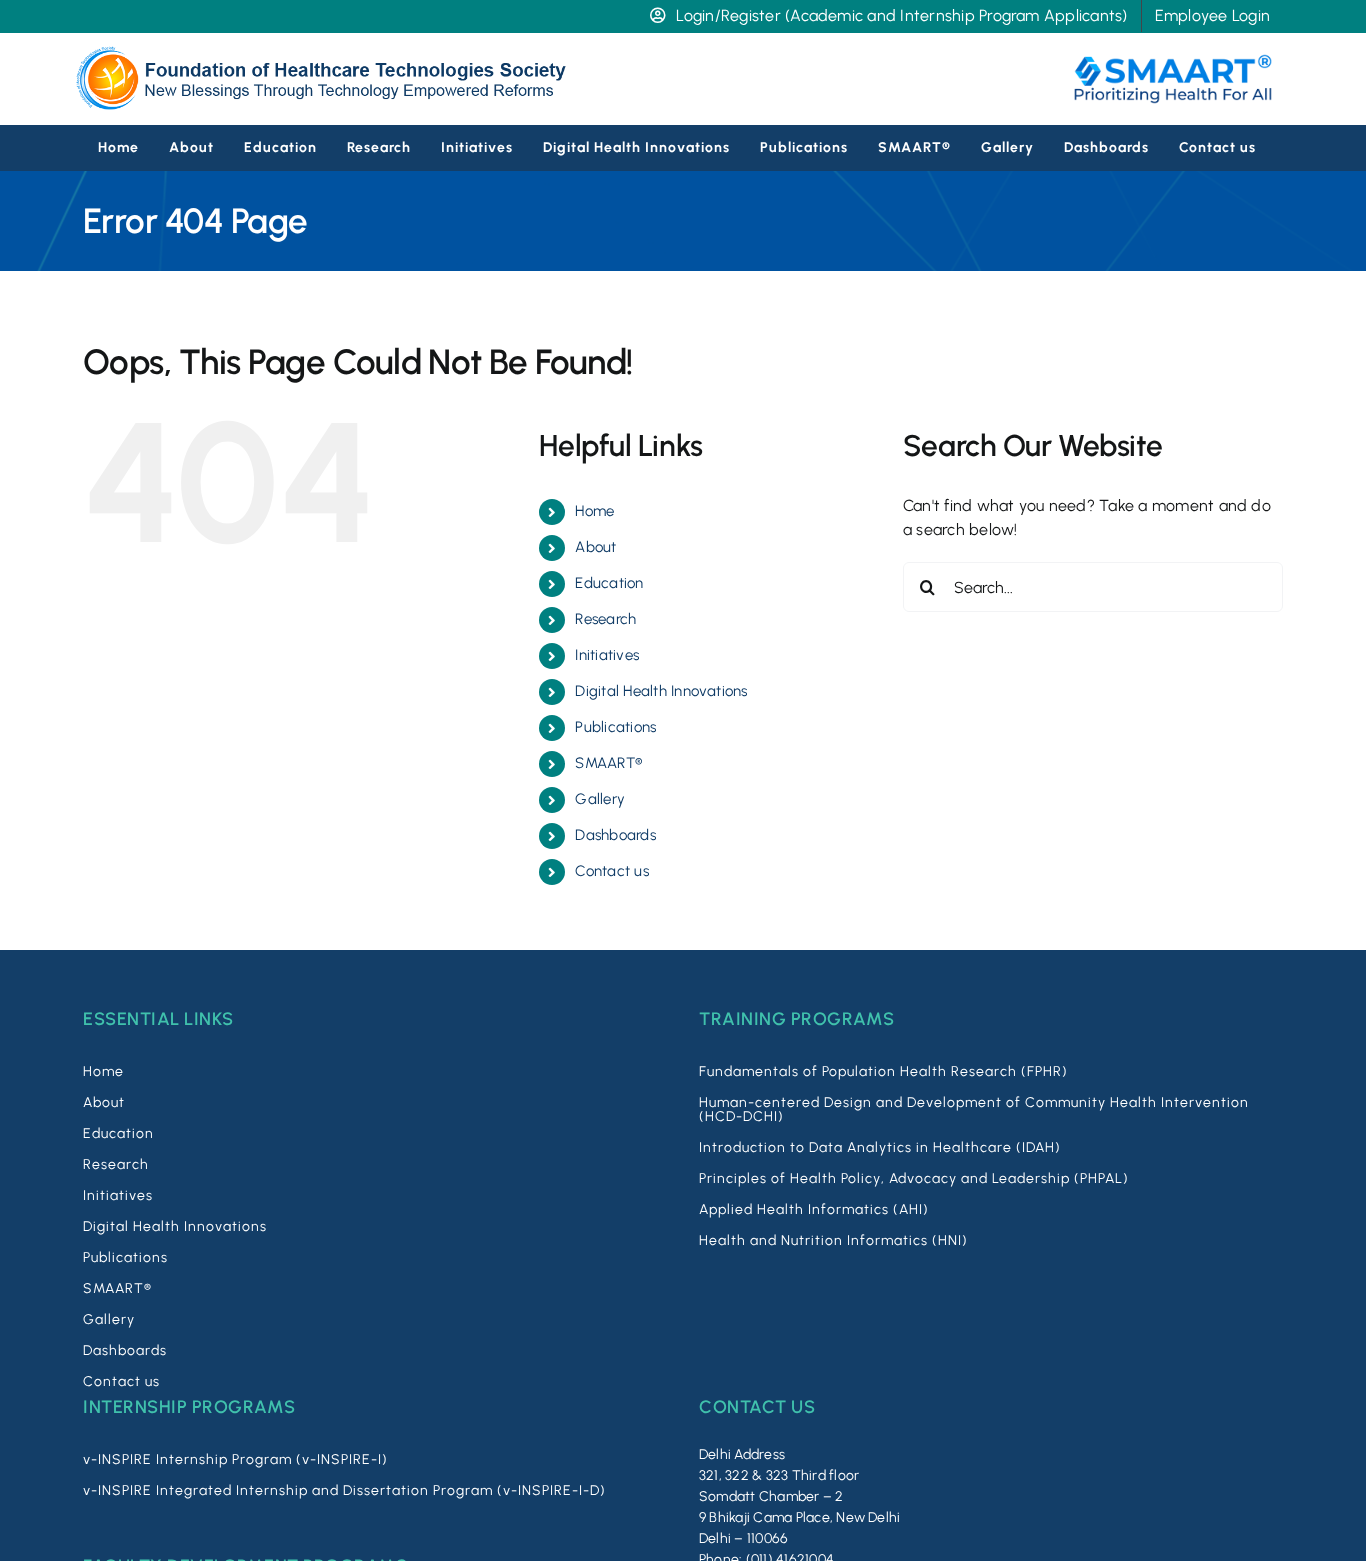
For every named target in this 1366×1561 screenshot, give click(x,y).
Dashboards (615, 835)
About (595, 547)
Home (594, 511)
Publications (615, 727)
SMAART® (608, 763)
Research (605, 619)
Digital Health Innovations (661, 691)
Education (609, 583)
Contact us (611, 871)
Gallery (600, 799)
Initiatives (607, 655)
